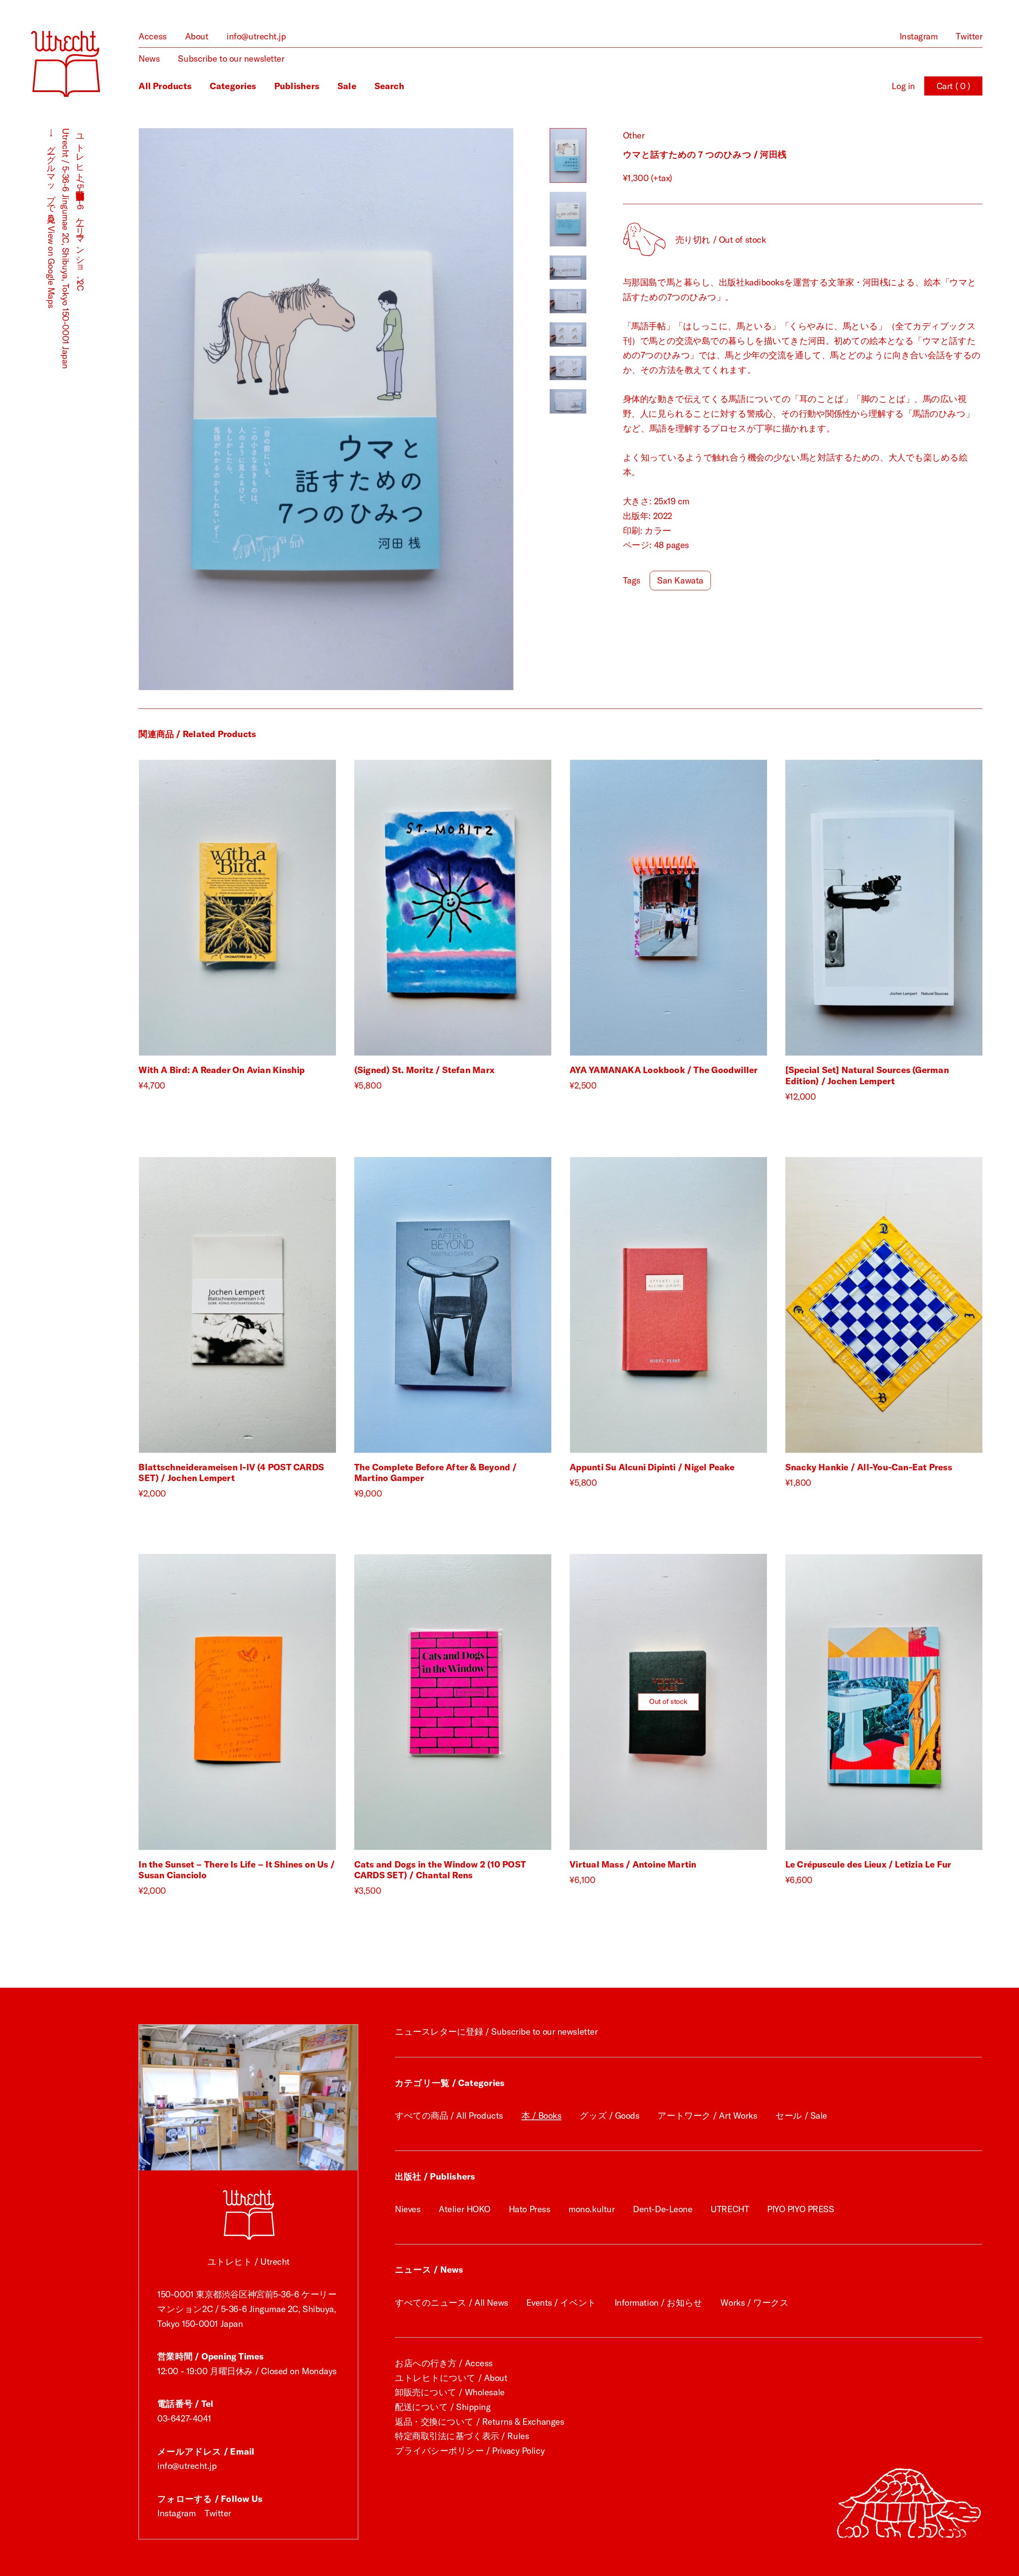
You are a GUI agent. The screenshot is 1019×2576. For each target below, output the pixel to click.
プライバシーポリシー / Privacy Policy (470, 2451)
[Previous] (232, 409)
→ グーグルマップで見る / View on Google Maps (51, 218)
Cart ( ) (954, 86)
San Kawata (680, 580)
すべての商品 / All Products (449, 2115)
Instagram (919, 36)
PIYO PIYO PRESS (800, 2209)
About (197, 36)
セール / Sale (801, 2115)
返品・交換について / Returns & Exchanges (479, 2422)
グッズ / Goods (609, 2115)
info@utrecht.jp (256, 36)
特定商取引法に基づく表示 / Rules (462, 2436)
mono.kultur (591, 2209)
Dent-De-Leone (663, 2209)
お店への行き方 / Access (444, 2363)
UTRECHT (730, 2209)
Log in (903, 86)
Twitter (969, 36)
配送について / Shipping (443, 2407)
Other (634, 135)
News (149, 59)
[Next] (420, 409)
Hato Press (530, 2209)
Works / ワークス (754, 2303)
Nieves (408, 2209)
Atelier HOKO (465, 2209)
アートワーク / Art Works (707, 2115)
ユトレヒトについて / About (451, 2378)
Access (152, 36)
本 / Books (542, 2115)
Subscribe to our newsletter (231, 59)
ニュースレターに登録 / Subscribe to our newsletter (496, 2032)
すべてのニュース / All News (452, 2303)
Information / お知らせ (659, 2303)
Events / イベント (561, 2303)
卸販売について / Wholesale (450, 2392)
